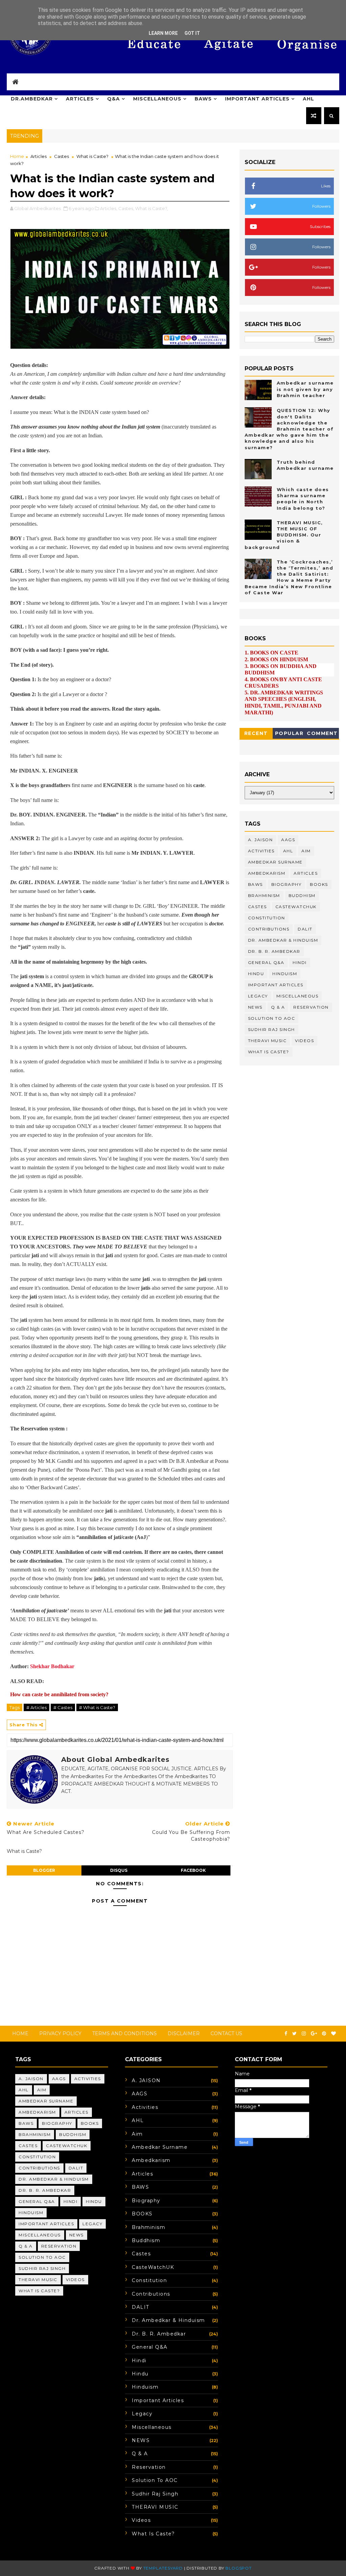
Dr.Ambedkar (32, 99)
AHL (308, 99)
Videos (304, 1041)
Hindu (256, 974)
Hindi (300, 962)
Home (17, 156)
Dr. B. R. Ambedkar (274, 951)
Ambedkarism (267, 873)
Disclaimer (184, 2033)
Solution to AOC (272, 1018)
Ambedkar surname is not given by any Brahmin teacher (305, 389)
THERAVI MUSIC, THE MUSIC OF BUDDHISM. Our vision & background (284, 535)
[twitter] (294, 2034)
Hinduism (285, 974)
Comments (322, 734)
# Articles (36, 1707)
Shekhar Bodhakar (52, 1666)
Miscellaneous (157, 99)
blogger (44, 1870)
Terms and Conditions (125, 2033)
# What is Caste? (97, 1707)
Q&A (114, 99)
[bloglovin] (333, 2034)
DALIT (305, 929)
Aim (306, 851)
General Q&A (266, 962)
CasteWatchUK (296, 907)
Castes (61, 156)
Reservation (311, 1007)
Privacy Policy (60, 2033)
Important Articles (257, 99)
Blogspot (238, 2568)
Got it (192, 33)
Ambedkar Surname (275, 862)
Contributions (269, 929)
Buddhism (302, 895)
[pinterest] (324, 2034)
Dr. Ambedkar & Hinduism (283, 940)
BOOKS (319, 884)
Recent (256, 733)
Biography (287, 884)
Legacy (258, 996)
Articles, (109, 208)
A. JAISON (261, 840)
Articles (80, 99)
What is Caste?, (152, 208)
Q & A (278, 1007)
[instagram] (304, 2034)
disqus (119, 1870)
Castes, (126, 208)
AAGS (288, 840)
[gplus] (314, 2034)
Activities (261, 851)
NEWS (255, 1007)
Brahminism (264, 895)
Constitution (267, 918)
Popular (289, 733)
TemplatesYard (163, 2568)
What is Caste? (92, 156)
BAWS (203, 99)
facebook (193, 1870)
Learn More (163, 33)
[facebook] (286, 2034)
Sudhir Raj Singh (271, 1029)
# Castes (63, 1707)
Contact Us (226, 2033)
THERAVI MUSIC (267, 1041)
